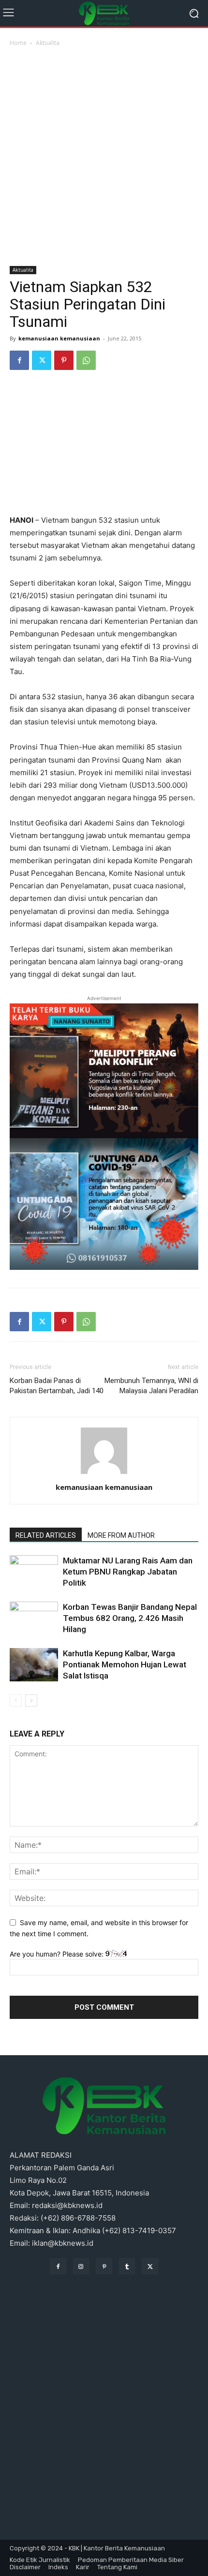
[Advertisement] (104, 157)
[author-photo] (104, 1474)
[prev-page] (16, 1700)
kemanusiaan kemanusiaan (59, 338)
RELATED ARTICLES (46, 1535)
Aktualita (48, 43)
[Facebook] (19, 360)
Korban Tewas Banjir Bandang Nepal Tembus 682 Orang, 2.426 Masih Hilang (130, 1618)
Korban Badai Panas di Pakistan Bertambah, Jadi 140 (57, 1386)
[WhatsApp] (86, 360)
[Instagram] (81, 2267)
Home (18, 43)
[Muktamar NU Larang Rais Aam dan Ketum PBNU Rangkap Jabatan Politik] (34, 1572)
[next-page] (31, 1700)
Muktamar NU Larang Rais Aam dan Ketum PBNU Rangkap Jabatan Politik (128, 1572)
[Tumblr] (127, 2267)
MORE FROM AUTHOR (121, 1535)
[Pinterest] (64, 360)
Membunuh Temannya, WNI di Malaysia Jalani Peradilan (151, 1386)
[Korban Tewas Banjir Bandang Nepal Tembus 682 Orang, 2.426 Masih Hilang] (34, 1618)
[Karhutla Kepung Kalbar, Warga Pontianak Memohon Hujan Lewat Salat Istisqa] (34, 1665)
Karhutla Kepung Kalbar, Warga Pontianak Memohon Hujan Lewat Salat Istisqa (125, 1664)
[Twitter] (42, 360)
